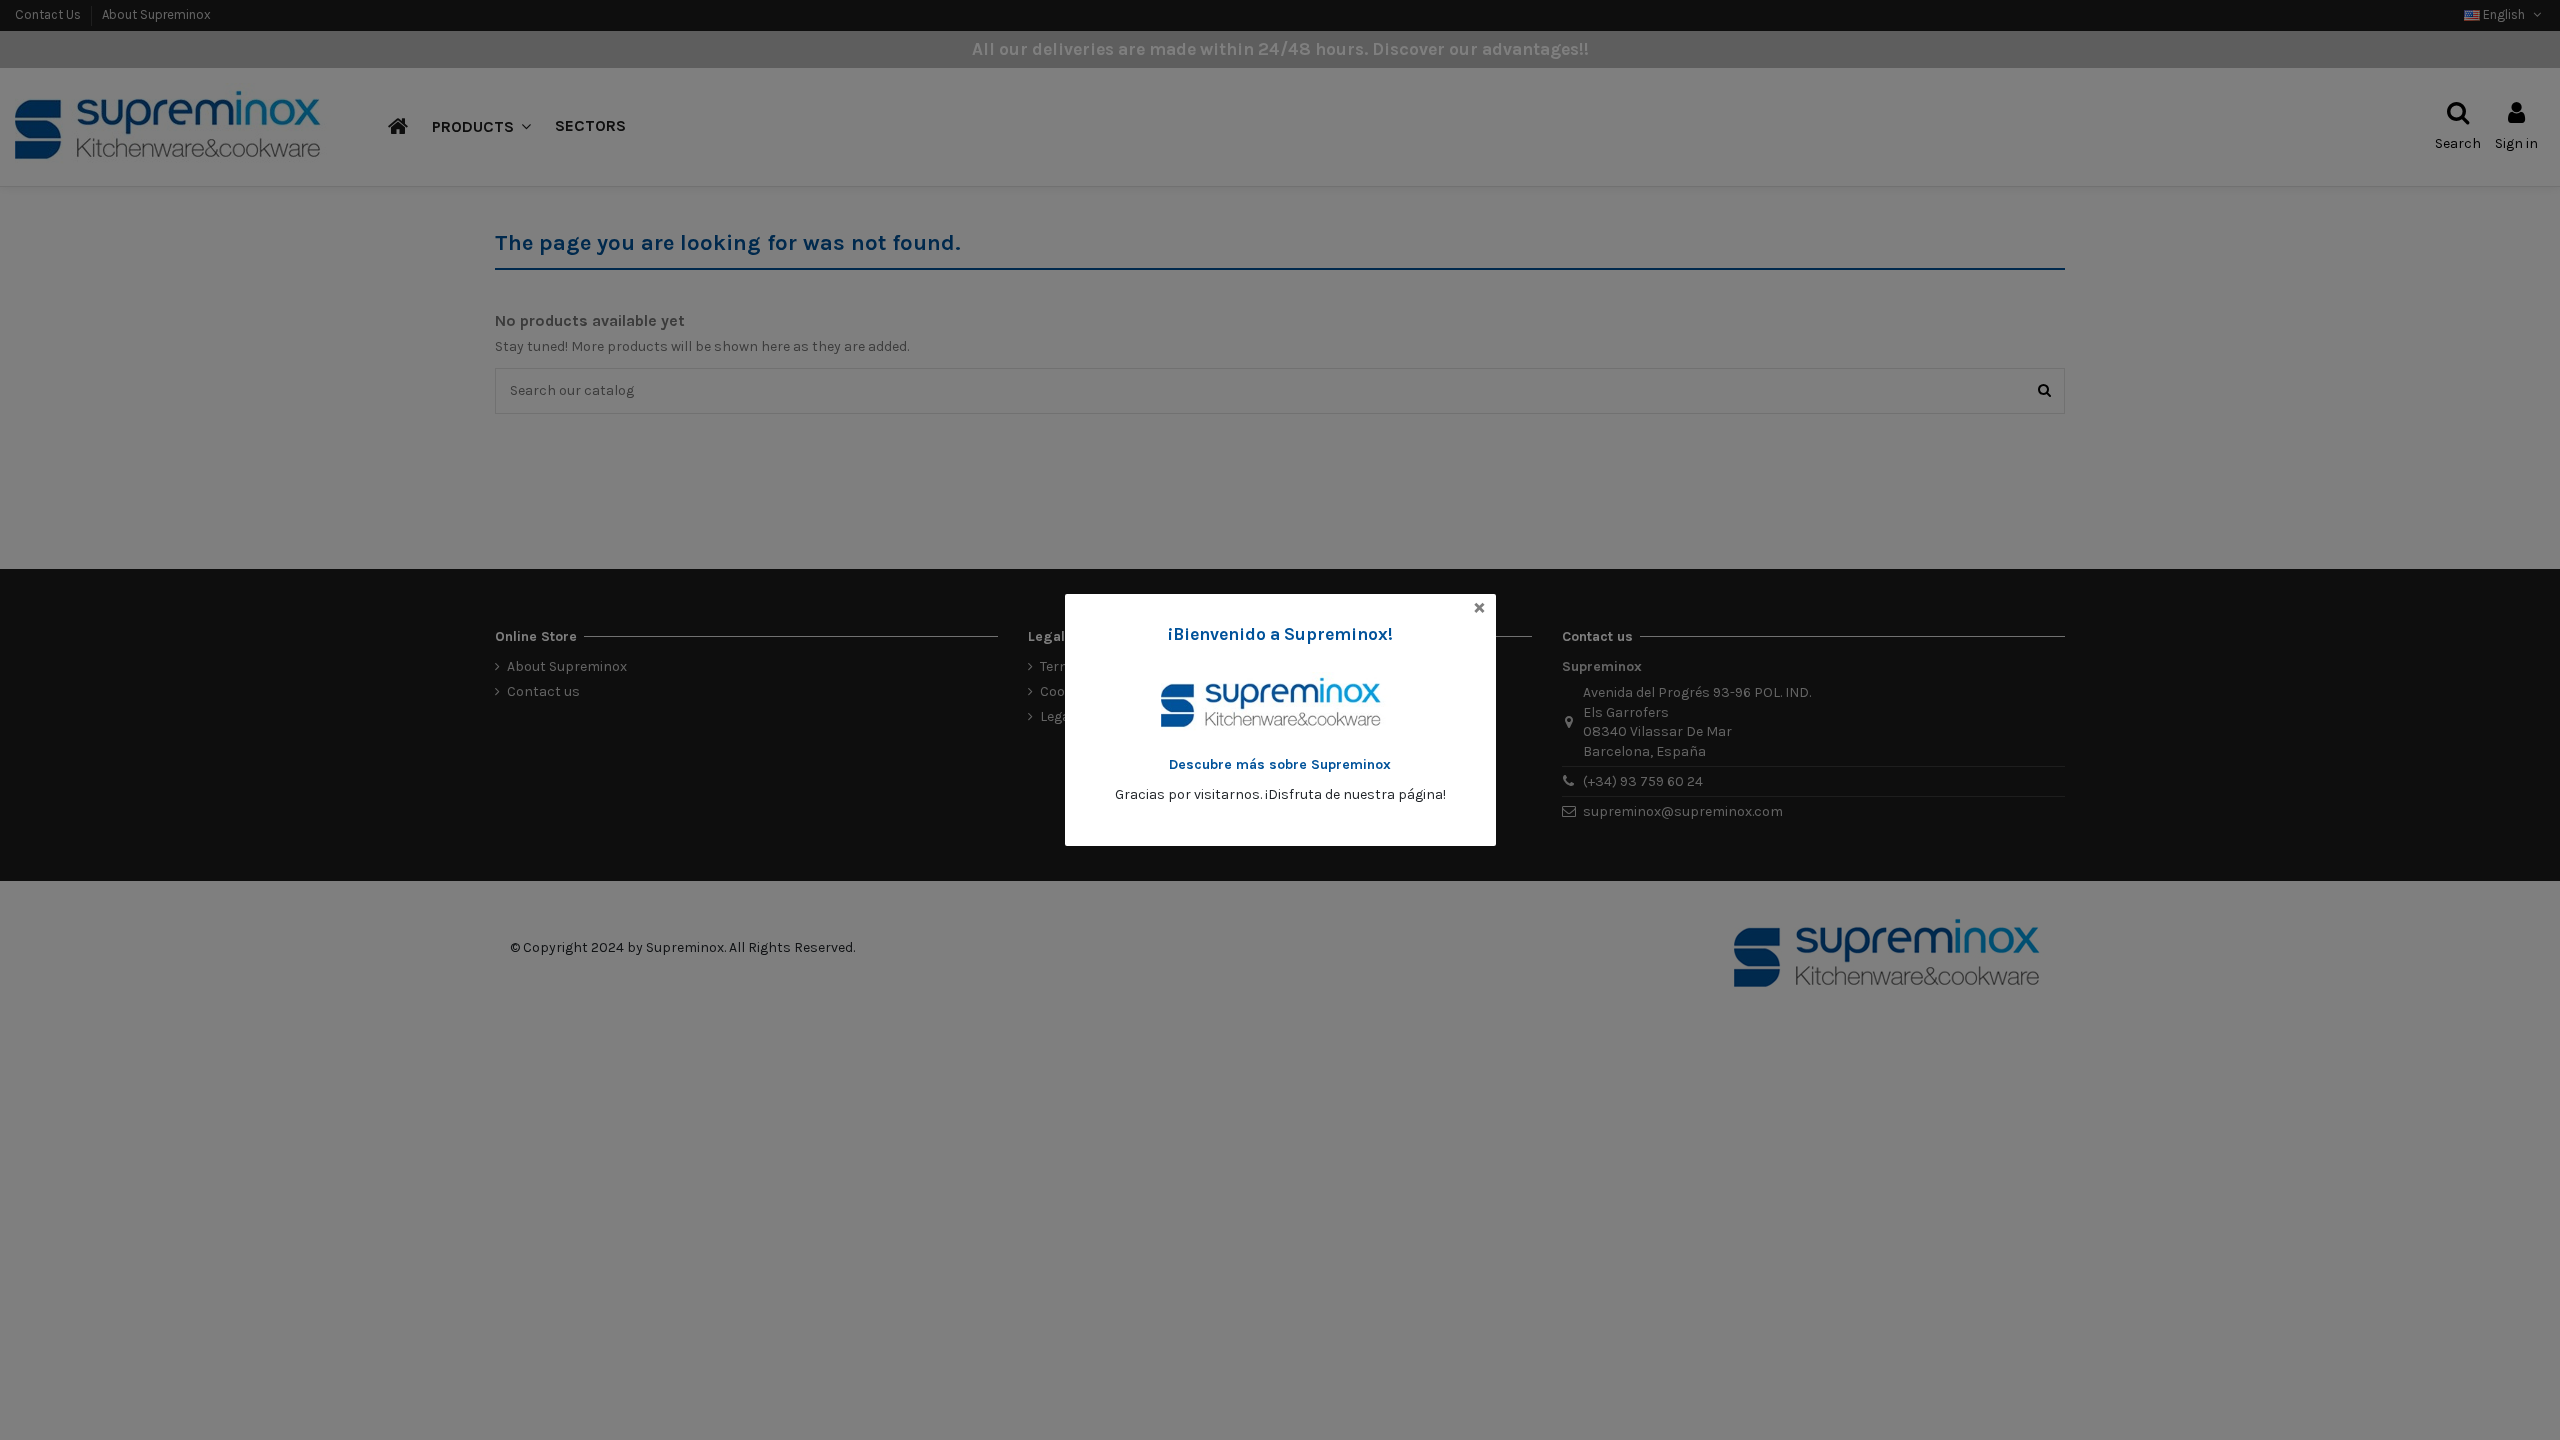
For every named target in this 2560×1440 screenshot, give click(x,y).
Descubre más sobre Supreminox (1280, 764)
